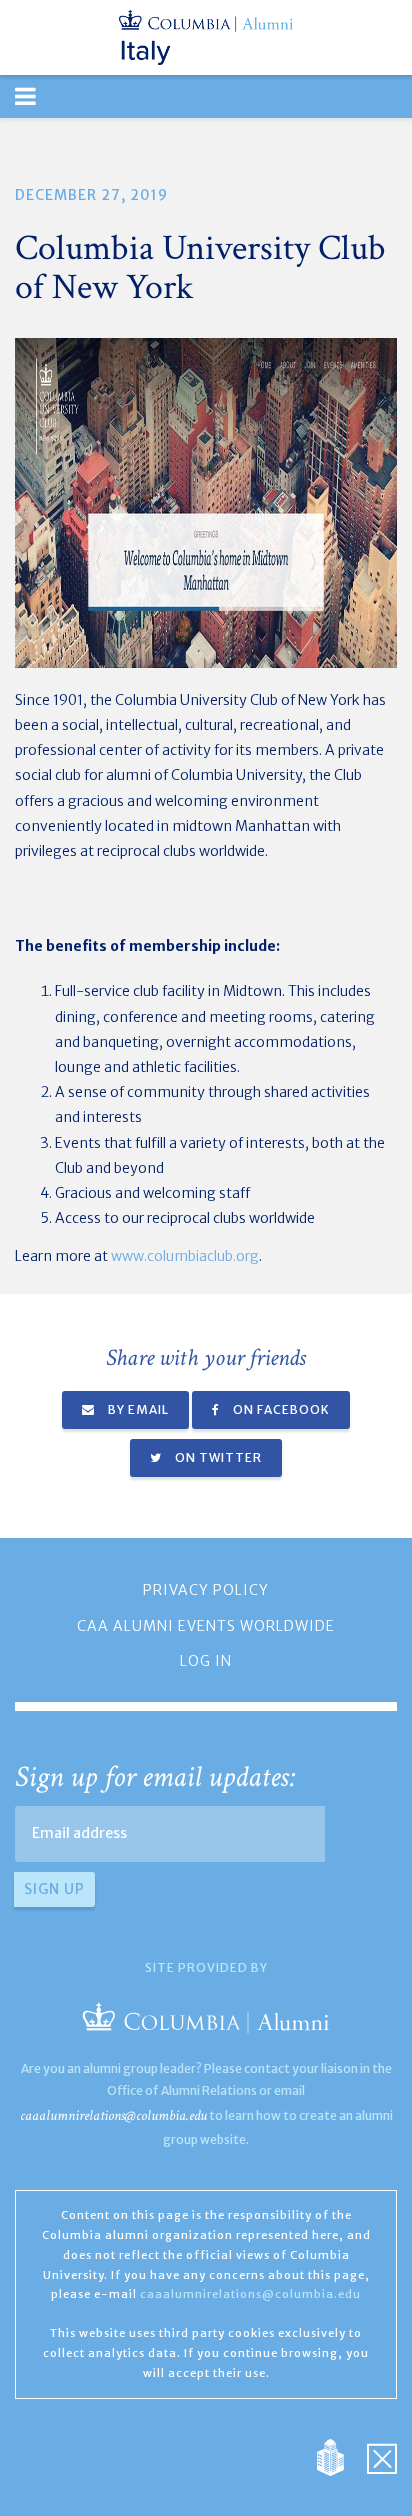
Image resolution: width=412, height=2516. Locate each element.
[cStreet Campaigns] (382, 2457)
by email (137, 1409)
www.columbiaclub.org (185, 1256)
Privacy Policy (206, 1590)
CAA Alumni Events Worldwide (206, 1626)
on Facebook (280, 1409)
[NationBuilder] (340, 2457)
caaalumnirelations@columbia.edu (113, 2115)
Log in (206, 1661)
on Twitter (217, 1457)
